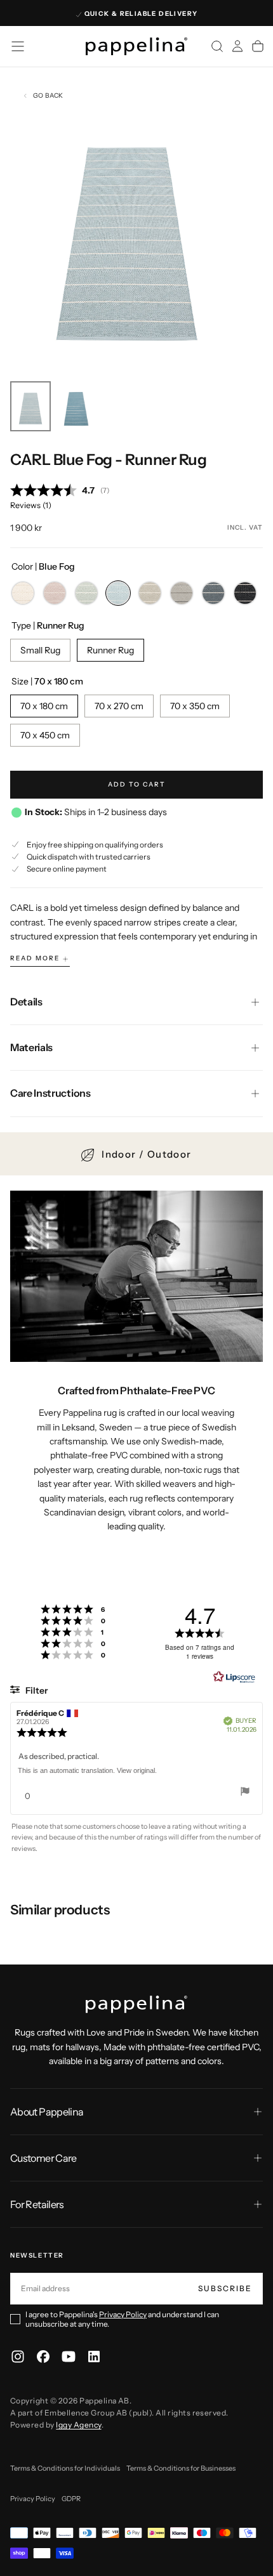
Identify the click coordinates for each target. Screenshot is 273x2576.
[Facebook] (43, 2357)
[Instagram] (18, 2357)
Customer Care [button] (43, 2158)
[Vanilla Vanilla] (23, 593)
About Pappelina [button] (47, 2112)
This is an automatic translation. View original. (87, 1770)
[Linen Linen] (150, 593)
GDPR (71, 2499)
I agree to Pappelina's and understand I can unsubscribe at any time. (122, 2319)
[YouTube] (69, 2357)
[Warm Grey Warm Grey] (182, 593)
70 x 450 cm (45, 735)
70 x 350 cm (195, 706)
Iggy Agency (78, 2425)
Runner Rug (110, 650)
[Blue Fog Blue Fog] (118, 593)
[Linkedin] (94, 2357)
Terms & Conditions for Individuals (65, 2468)
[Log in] (237, 46)
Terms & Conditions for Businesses (181, 2468)
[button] (18, 46)
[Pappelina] (136, 2004)
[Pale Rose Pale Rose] (55, 593)
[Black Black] (245, 593)
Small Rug (40, 650)
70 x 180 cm (44, 706)
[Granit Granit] (213, 593)
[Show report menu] (245, 1793)
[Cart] (258, 46)
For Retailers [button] (37, 2204)
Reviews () (31, 505)
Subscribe (225, 2288)
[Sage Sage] (86, 593)
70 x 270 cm (119, 706)
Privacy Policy (123, 2314)
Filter (36, 1690)
